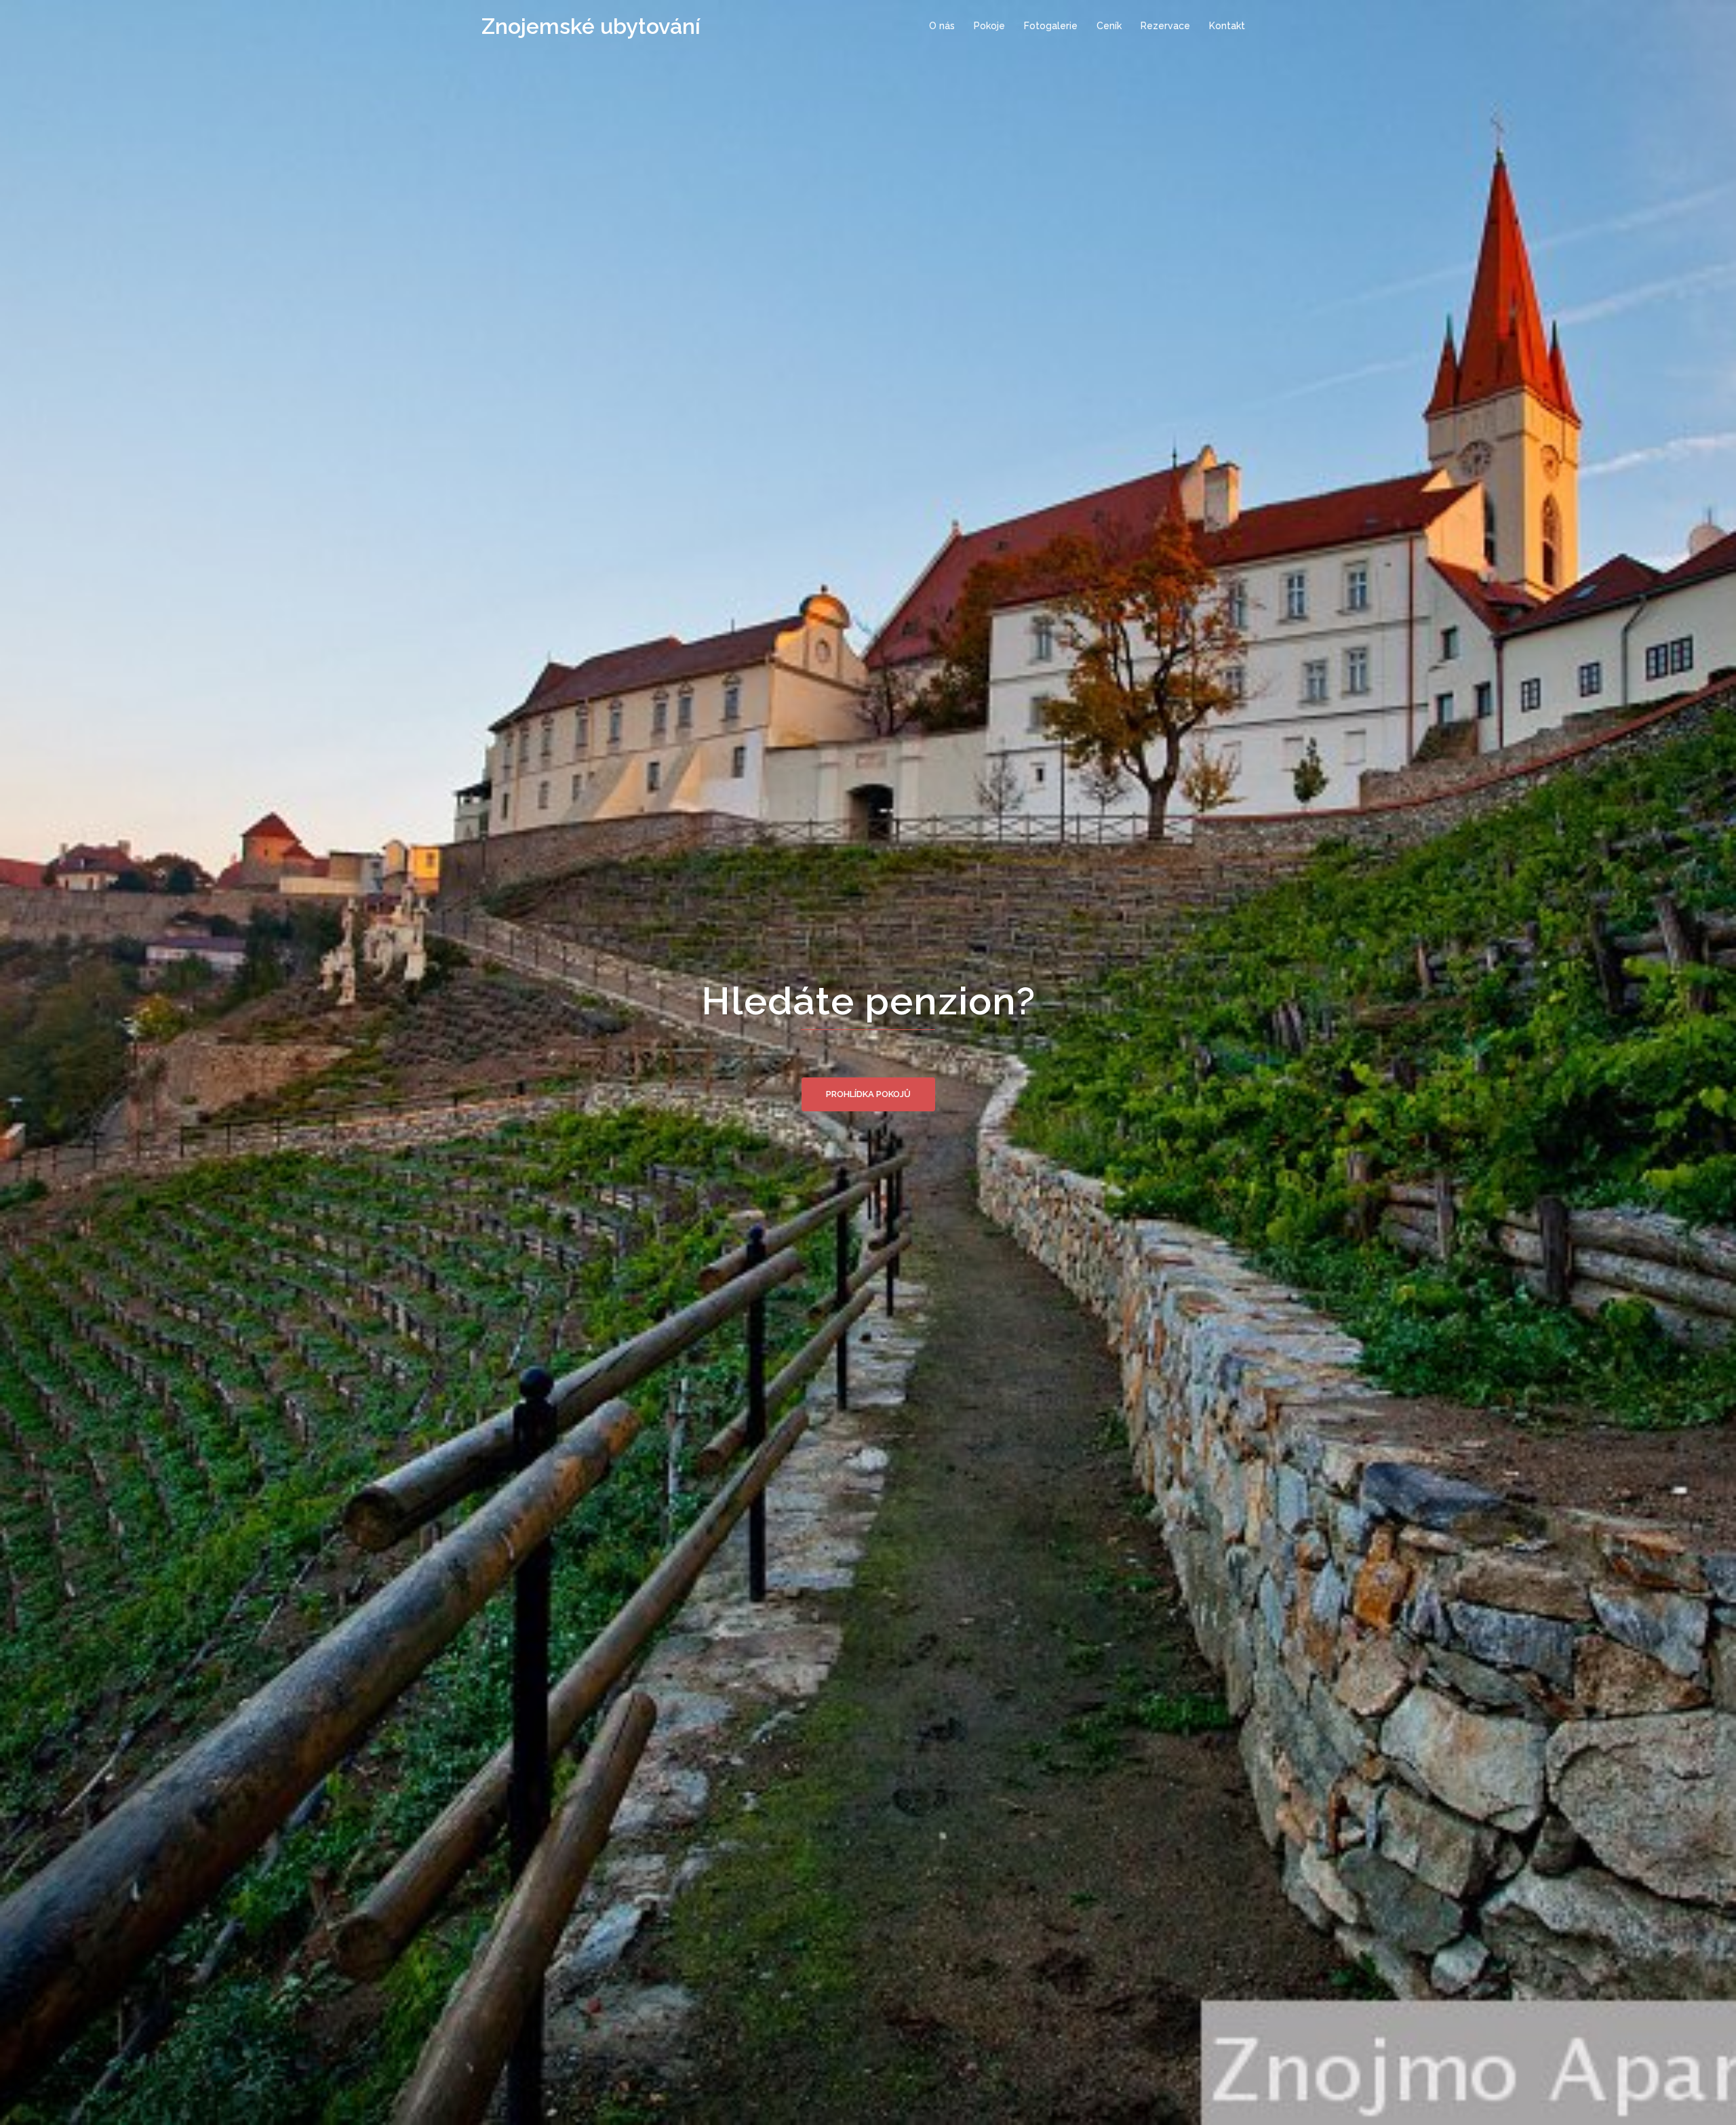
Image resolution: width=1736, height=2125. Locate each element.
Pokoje (989, 26)
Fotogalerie (1051, 26)
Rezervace (1165, 26)
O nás (942, 26)
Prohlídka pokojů (868, 1094)
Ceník (1109, 26)
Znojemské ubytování (591, 26)
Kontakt (1227, 26)
